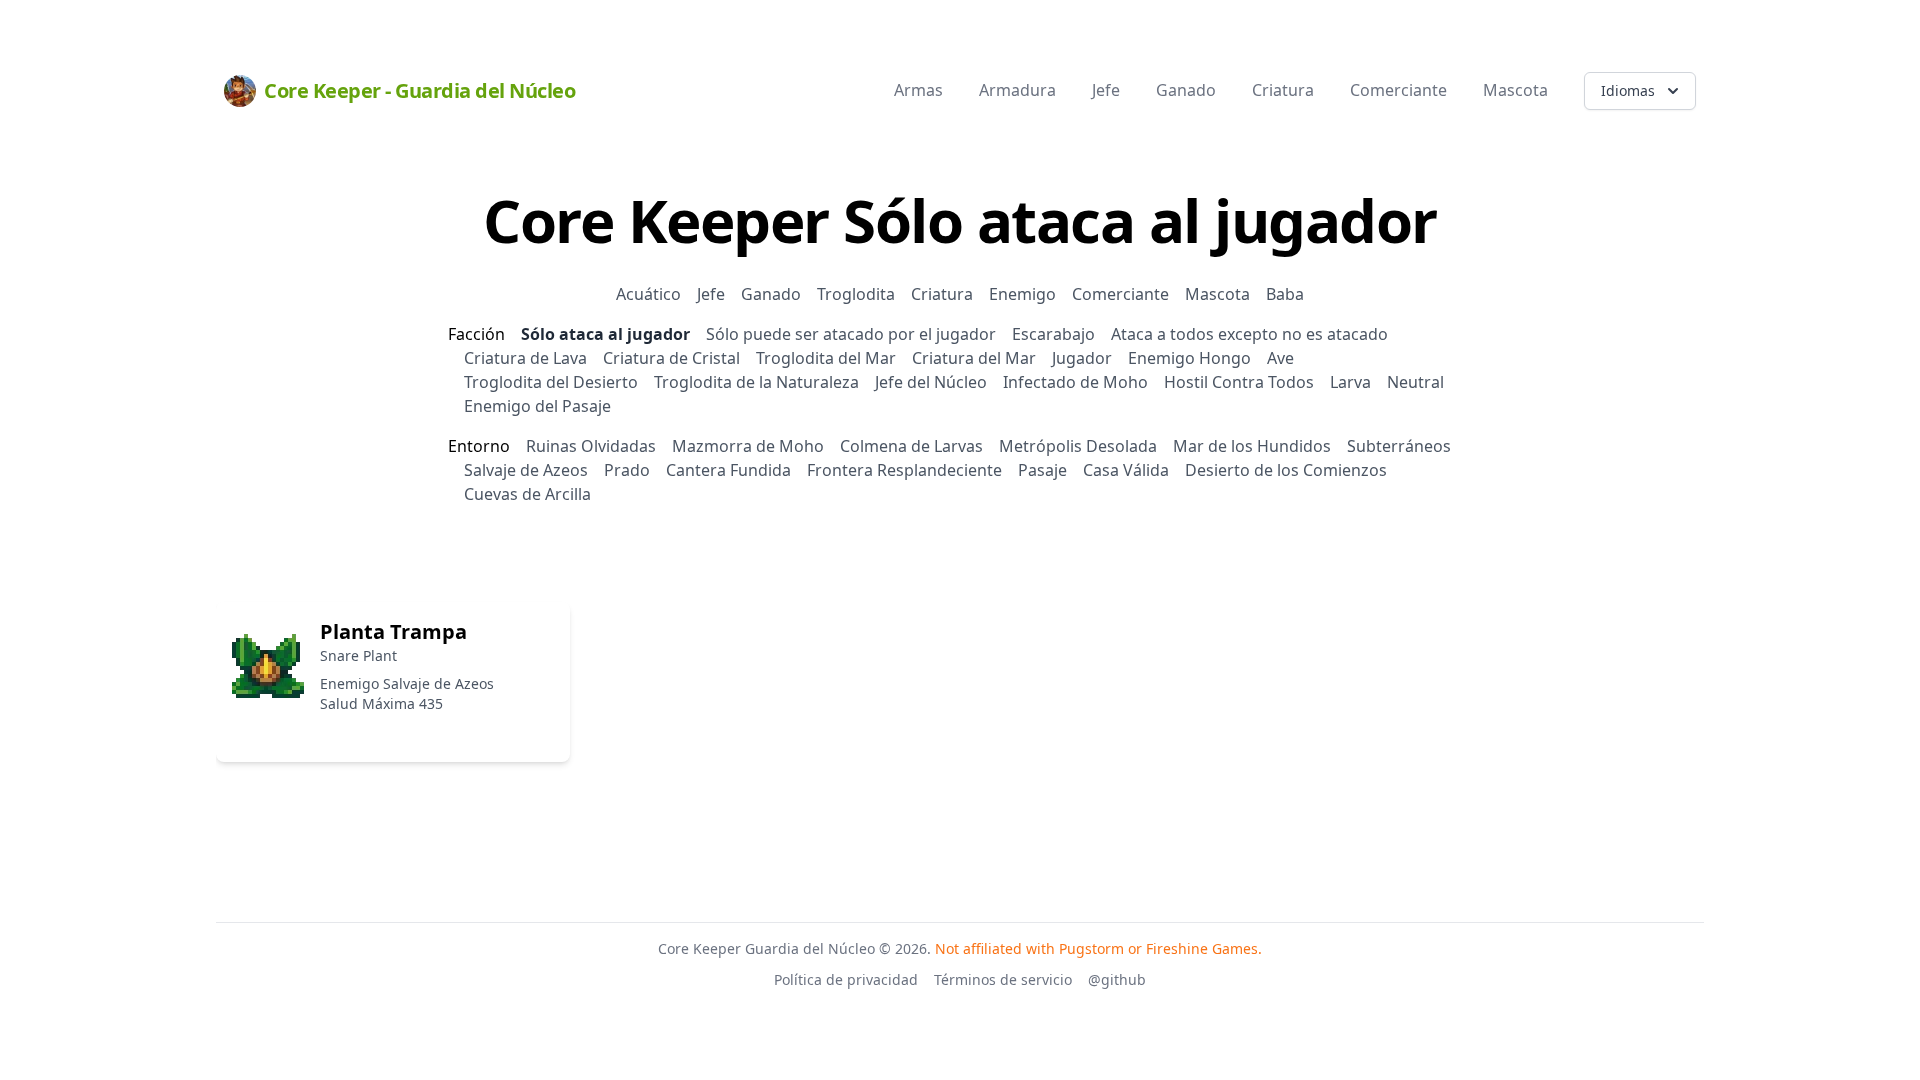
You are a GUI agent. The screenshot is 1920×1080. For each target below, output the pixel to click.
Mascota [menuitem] (1515, 90)
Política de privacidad (846, 979)
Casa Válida (1126, 470)
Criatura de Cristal (671, 358)
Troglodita (856, 294)
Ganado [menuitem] (1186, 90)
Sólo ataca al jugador (605, 334)
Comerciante (1120, 294)
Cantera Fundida (728, 470)
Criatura (942, 294)
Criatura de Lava (525, 358)
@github (1117, 979)
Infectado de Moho (1075, 382)
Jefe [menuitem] (1106, 90)
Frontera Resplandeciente (904, 470)
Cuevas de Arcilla (527, 494)
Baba (1285, 294)
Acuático (648, 294)
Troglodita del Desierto (551, 382)
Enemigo (1022, 294)
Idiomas (1628, 90)
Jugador (1082, 358)
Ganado (771, 294)
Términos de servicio (1003, 979)
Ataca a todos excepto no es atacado (1249, 334)
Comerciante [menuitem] (1398, 90)
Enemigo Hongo (1189, 358)
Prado (627, 470)
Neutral (1415, 382)
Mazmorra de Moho (748, 446)
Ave (1280, 358)
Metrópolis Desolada (1078, 446)
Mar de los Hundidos (1252, 446)
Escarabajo (1053, 334)
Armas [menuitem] (918, 90)
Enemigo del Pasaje (537, 406)
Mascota (1217, 294)
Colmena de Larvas (911, 446)
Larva (1350, 382)
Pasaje (1042, 470)
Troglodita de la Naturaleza (756, 382)
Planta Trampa (393, 631)
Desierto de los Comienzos (1286, 470)
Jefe (711, 294)
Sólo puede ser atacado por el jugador (851, 334)
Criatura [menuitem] (1283, 90)
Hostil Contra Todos (1239, 382)
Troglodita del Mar (826, 358)
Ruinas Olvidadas (591, 446)
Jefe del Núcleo (931, 382)
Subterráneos (1399, 446)
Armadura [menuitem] (1017, 90)
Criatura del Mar (974, 358)
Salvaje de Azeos (526, 470)
